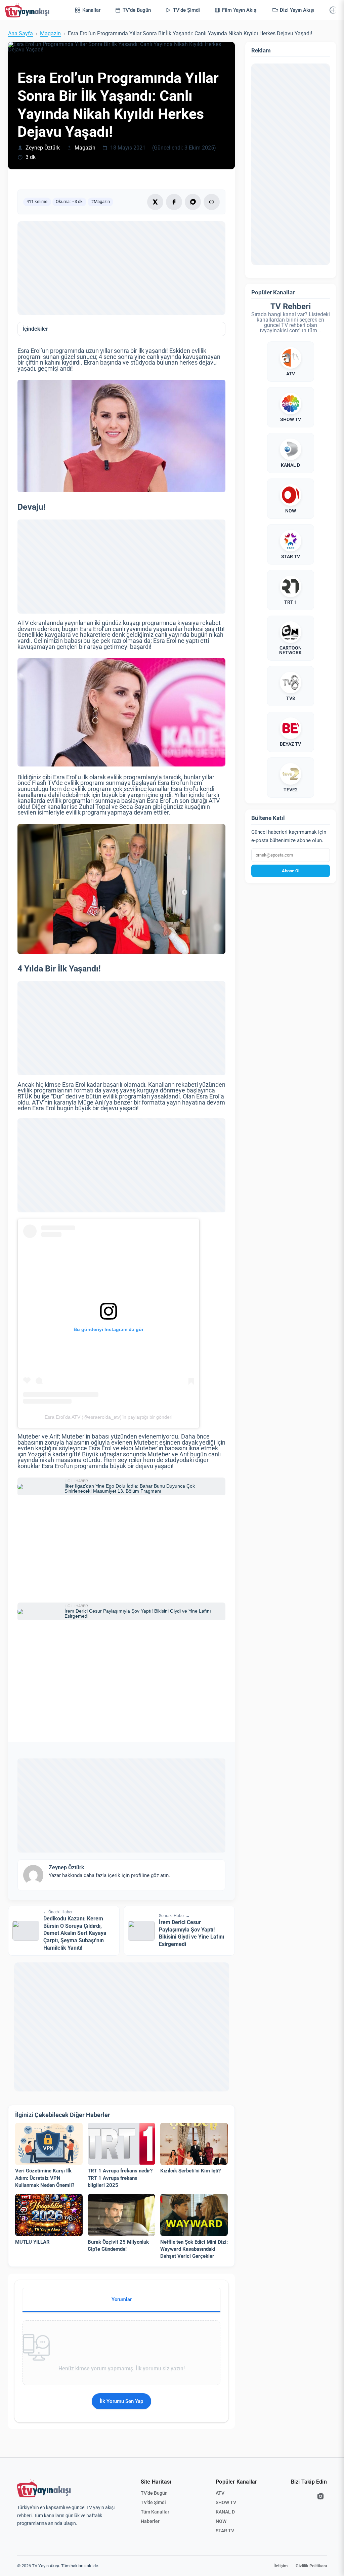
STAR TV (225, 2531)
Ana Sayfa (20, 34)
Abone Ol (291, 871)
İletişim (281, 2566)
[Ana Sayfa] (29, 10)
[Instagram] (320, 2496)
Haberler (150, 2521)
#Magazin (100, 201)
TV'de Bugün (154, 2493)
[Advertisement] (121, 268)
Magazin (50, 34)
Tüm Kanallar (155, 2512)
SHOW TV (226, 2502)
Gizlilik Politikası (311, 2566)
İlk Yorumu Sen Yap (121, 2401)
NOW (221, 2521)
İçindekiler (35, 329)
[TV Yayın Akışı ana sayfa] (44, 2488)
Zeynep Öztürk (43, 148)
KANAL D (225, 2512)
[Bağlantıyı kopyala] (212, 202)
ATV (220, 2493)
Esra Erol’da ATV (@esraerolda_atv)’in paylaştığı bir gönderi (109, 1417)
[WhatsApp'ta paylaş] (193, 202)
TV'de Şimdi (153, 2502)
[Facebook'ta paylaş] (174, 202)
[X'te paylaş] (155, 202)
